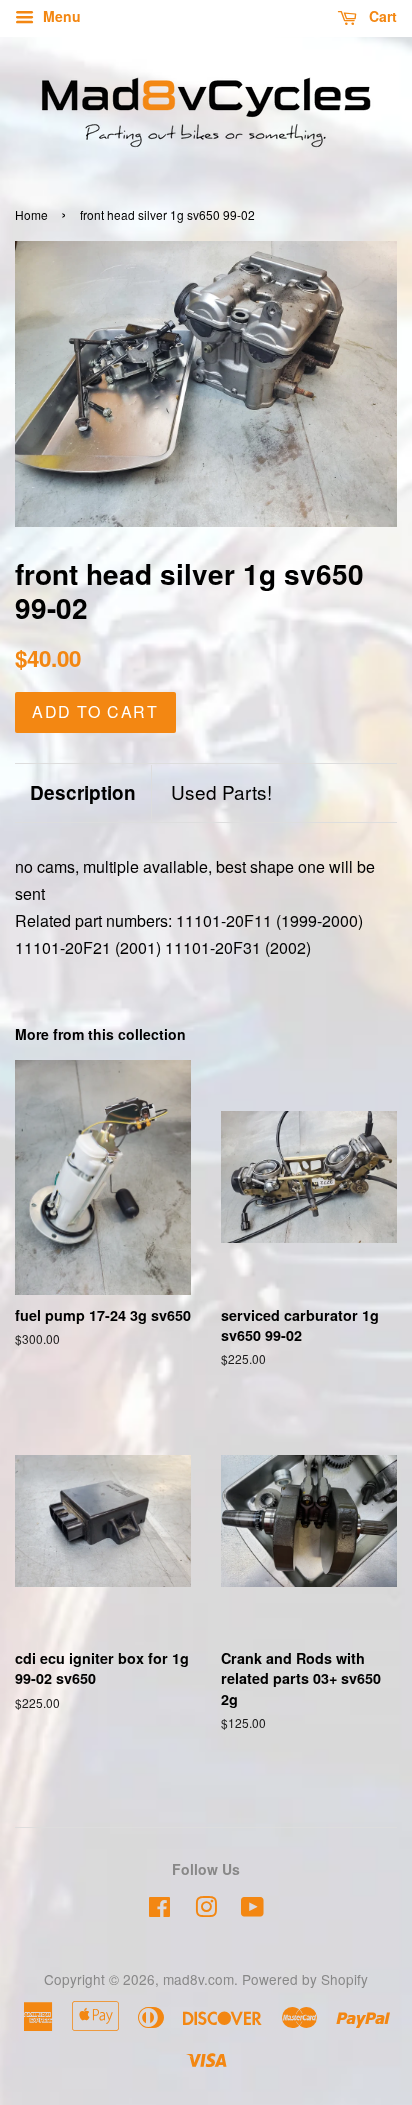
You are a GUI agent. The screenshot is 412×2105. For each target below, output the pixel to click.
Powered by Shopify (305, 1979)
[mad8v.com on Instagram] (206, 1910)
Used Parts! (221, 792)
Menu (60, 16)
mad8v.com (198, 1979)
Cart (381, 16)
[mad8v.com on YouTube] (252, 1910)
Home (31, 214)
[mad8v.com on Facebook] (159, 1910)
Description (83, 793)
